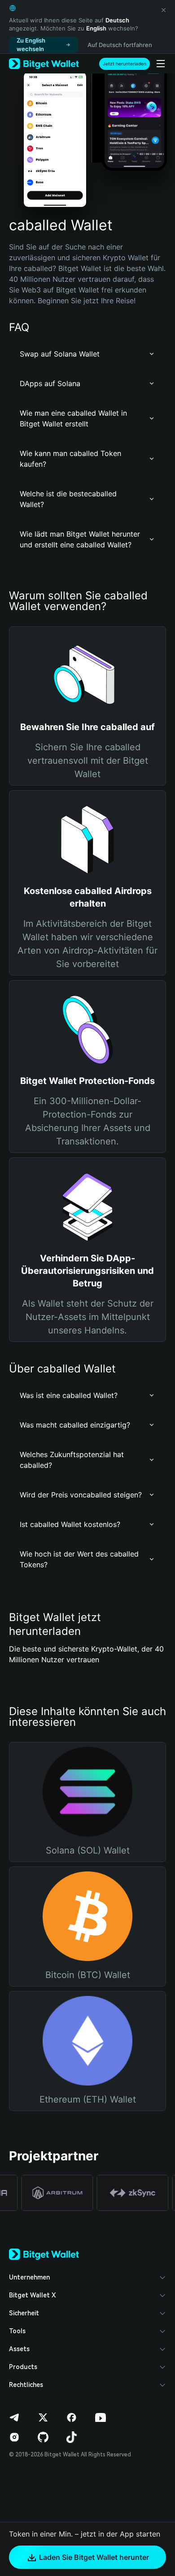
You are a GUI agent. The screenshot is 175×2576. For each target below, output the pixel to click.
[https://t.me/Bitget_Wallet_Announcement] (14, 2417)
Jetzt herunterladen (125, 64)
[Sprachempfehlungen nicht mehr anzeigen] (163, 10)
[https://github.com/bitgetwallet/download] (43, 2437)
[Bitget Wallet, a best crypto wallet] (44, 64)
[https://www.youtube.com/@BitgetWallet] (101, 2417)
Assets (19, 2349)
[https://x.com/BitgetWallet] (43, 2417)
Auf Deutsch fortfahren (120, 45)
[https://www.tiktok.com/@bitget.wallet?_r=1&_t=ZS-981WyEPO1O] (72, 2437)
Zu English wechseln (31, 45)
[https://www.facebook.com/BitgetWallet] (72, 2417)
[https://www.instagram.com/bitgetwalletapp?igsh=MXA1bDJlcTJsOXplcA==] (14, 2437)
